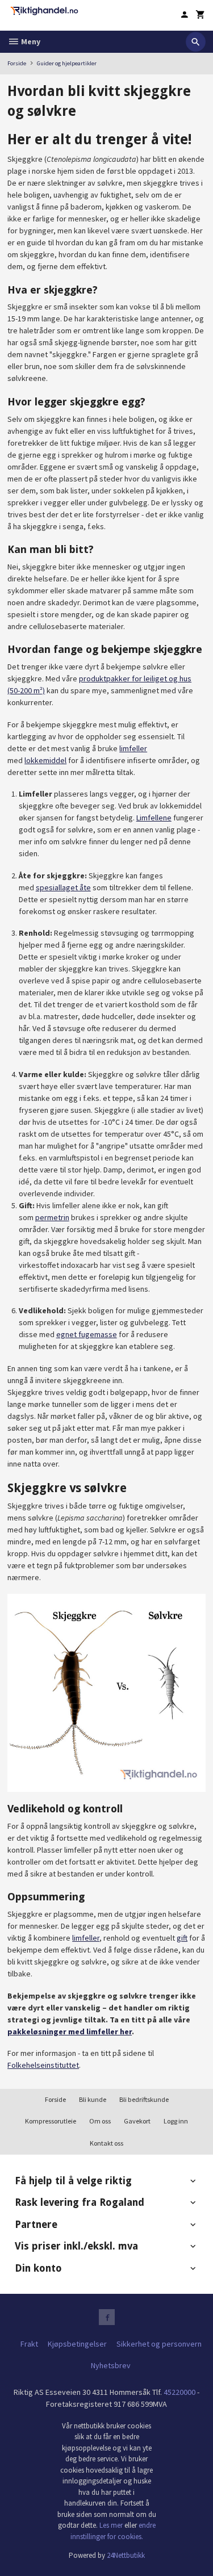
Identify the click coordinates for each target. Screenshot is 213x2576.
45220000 (179, 2392)
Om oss (100, 2121)
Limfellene (154, 818)
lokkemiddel (45, 760)
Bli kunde (93, 2099)
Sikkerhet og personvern (159, 2344)
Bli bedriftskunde (144, 2099)
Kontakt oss (106, 2143)
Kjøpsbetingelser (77, 2344)
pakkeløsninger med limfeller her (70, 2032)
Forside (17, 63)
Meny (30, 41)
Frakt (29, 2344)
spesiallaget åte (63, 887)
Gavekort (137, 2121)
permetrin (52, 1217)
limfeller (133, 748)
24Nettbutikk (126, 2555)
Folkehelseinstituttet (43, 2065)
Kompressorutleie (51, 2121)
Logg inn (176, 2121)
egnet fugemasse (87, 1334)
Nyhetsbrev (111, 2365)
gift (182, 1938)
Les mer (112, 2525)
